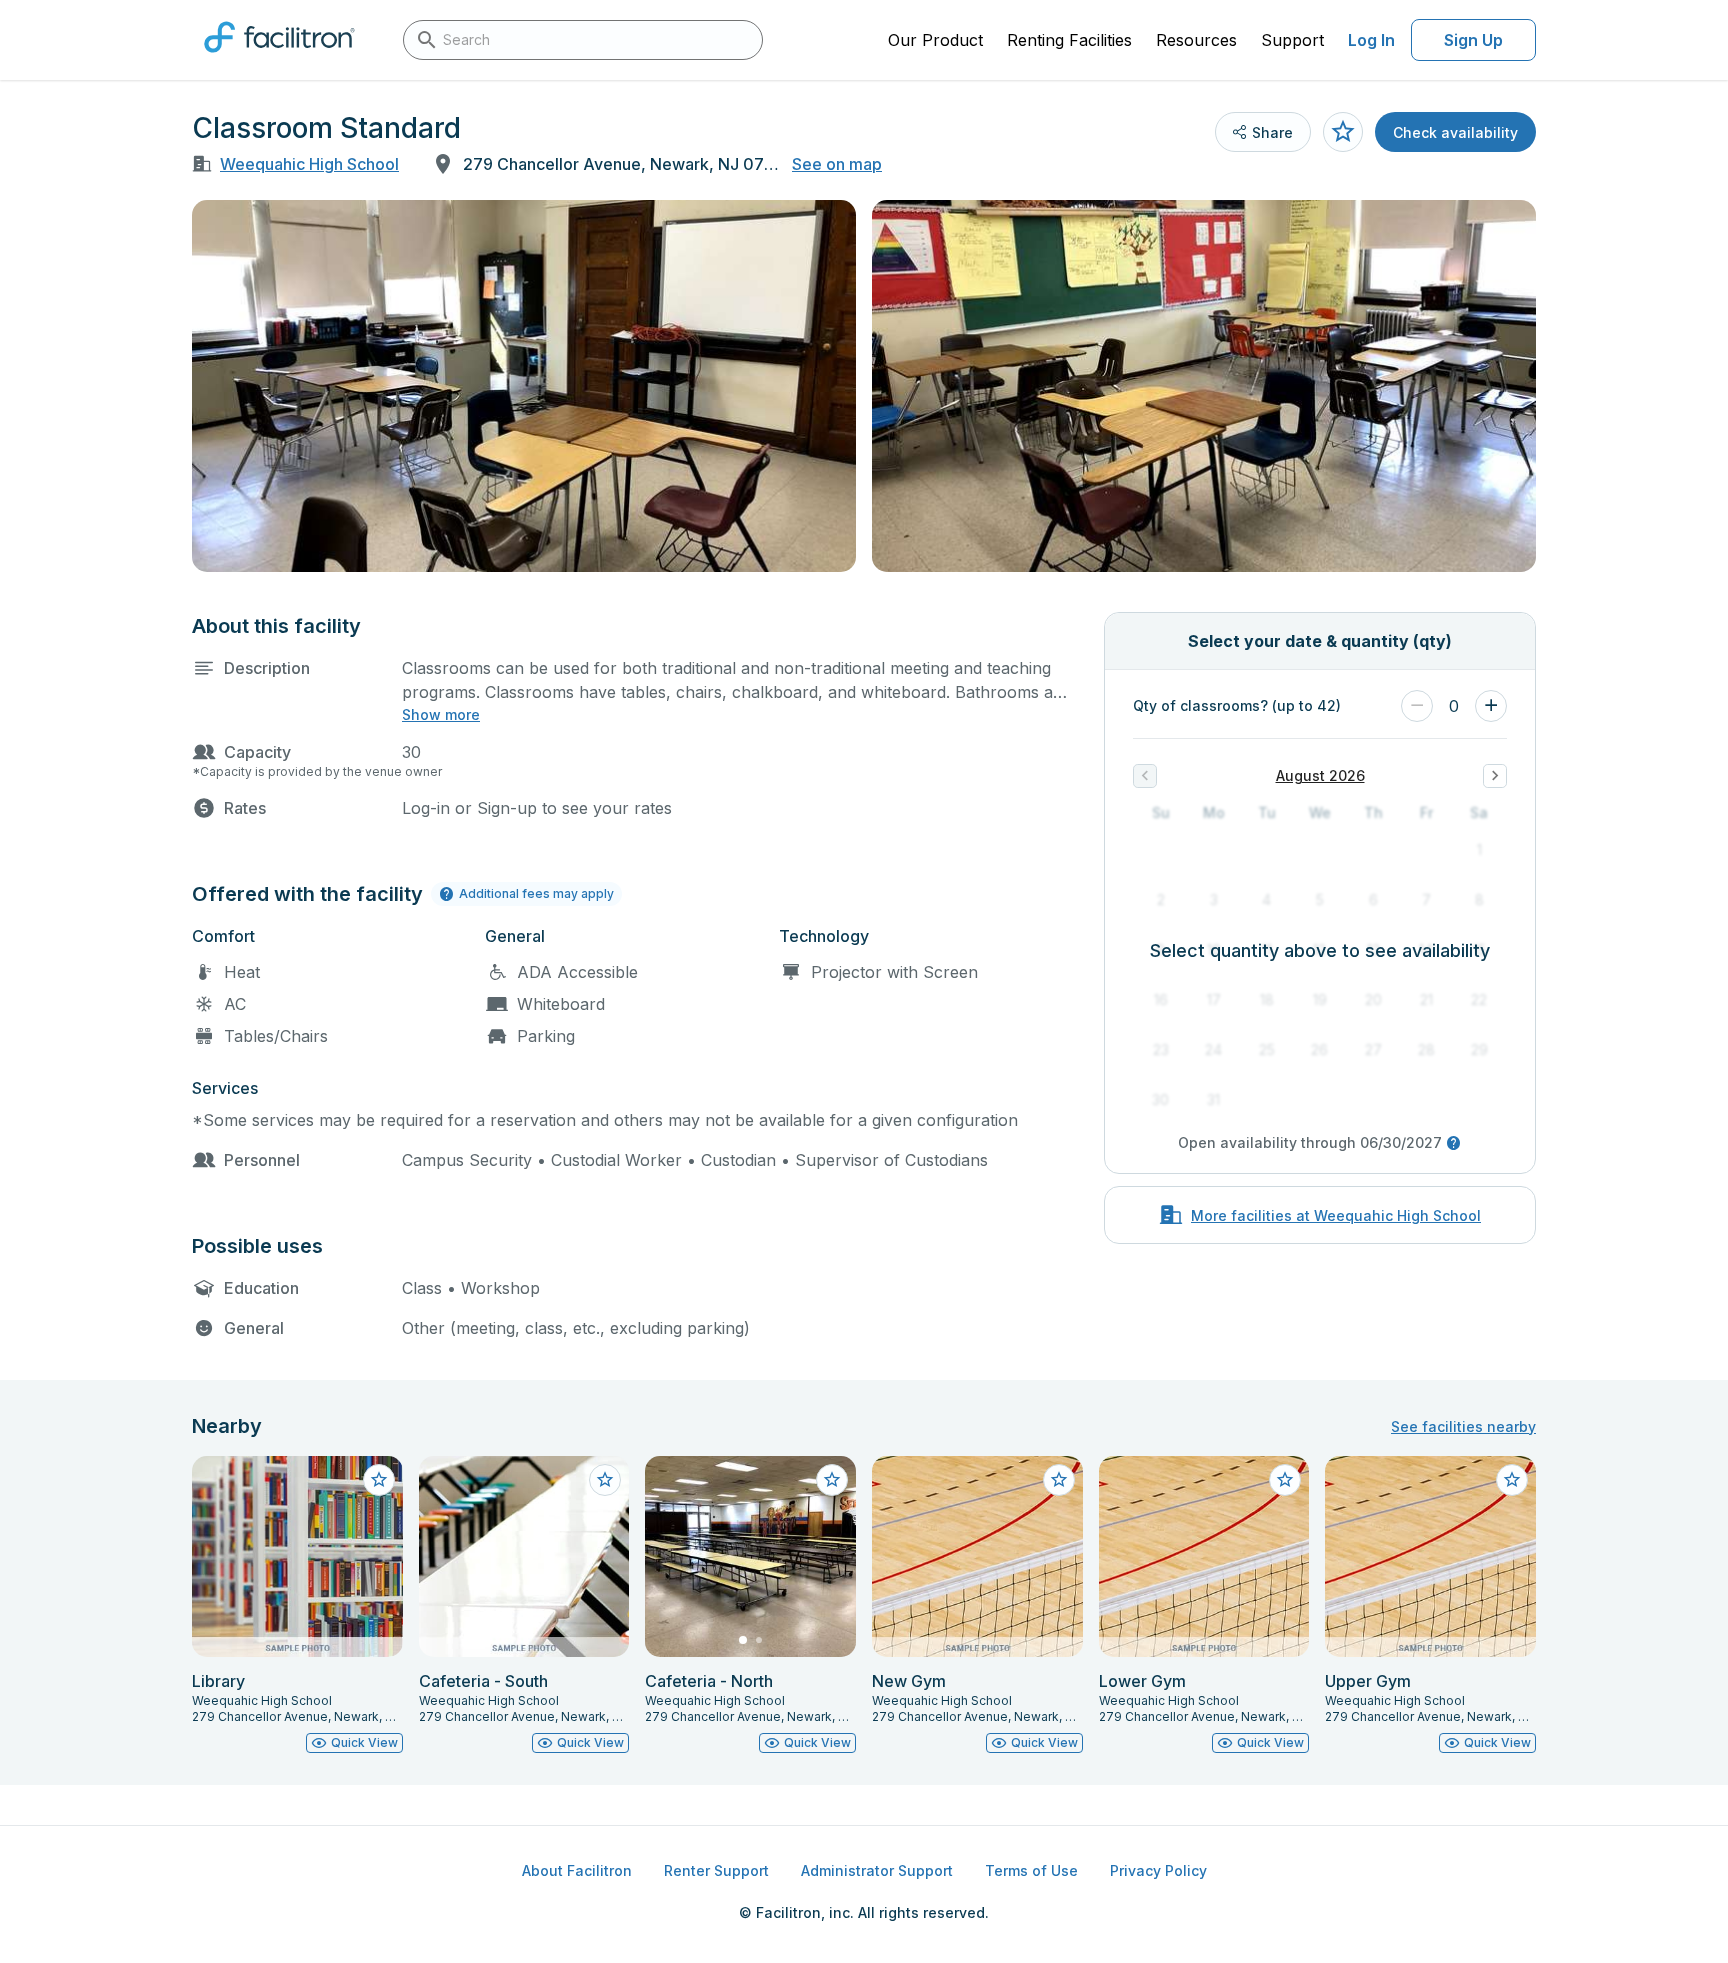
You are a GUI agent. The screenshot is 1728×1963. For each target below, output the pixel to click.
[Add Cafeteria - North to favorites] (832, 1480)
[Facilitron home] (279, 59)
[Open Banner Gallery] (524, 386)
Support (1292, 40)
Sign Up (1473, 40)
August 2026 (1320, 775)
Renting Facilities (1069, 40)
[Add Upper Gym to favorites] (1512, 1480)
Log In (1371, 40)
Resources (1196, 40)
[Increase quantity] (1491, 706)
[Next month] (1495, 776)
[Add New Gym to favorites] (1059, 1480)
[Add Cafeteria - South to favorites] (605, 1480)
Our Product (935, 40)
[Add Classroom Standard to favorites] (1343, 132)
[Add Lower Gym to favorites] (1285, 1480)
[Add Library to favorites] (379, 1480)
